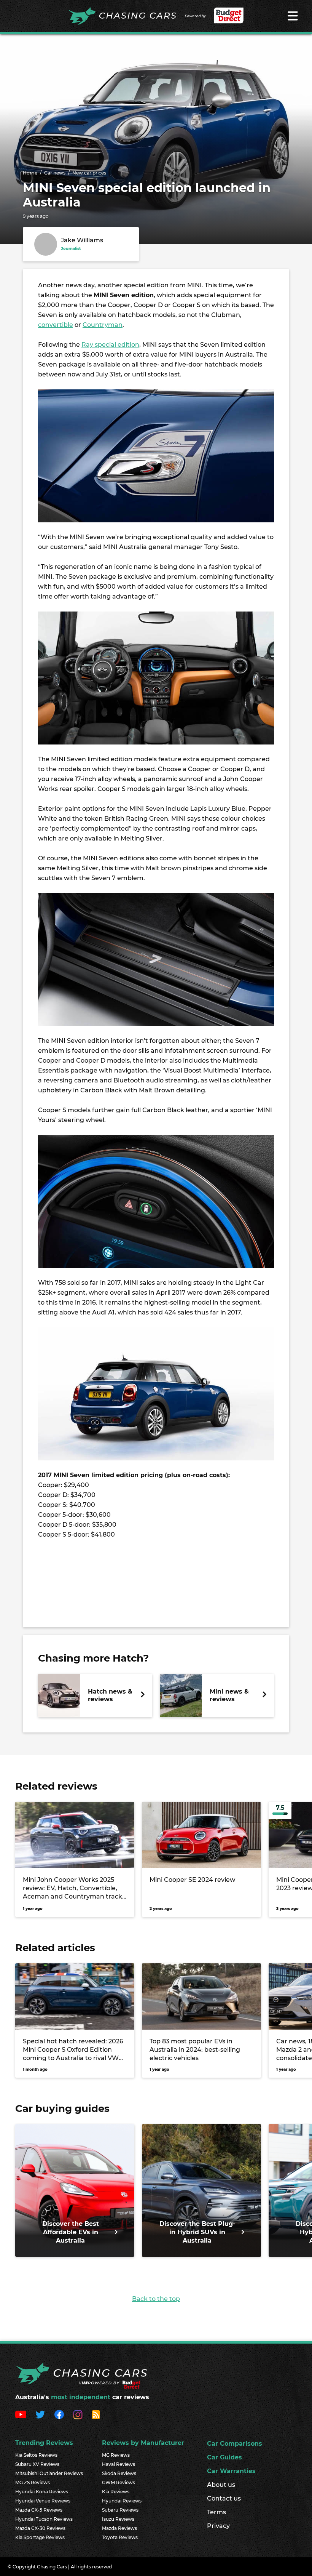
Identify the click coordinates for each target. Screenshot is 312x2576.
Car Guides (224, 2457)
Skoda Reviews (119, 2473)
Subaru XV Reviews (37, 2464)
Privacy (218, 2526)
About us (221, 2485)
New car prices (89, 173)
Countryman (103, 325)
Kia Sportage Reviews (40, 2537)
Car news (55, 173)
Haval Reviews (119, 2464)
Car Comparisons (235, 2444)
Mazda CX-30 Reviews (40, 2528)
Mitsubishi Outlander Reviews (49, 2473)
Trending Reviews (44, 2443)
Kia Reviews (116, 2492)
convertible (56, 325)
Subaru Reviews (120, 2510)
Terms (216, 2512)
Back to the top (156, 2299)
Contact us (224, 2498)
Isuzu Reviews (118, 2519)
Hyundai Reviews (122, 2501)
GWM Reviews (119, 2482)
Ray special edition (110, 345)
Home (30, 173)
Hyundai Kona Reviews (42, 2492)
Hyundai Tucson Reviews (44, 2519)
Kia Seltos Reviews (36, 2455)
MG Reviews (116, 2455)
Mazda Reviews (119, 2528)
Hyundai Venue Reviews (43, 2501)
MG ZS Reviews (33, 2482)
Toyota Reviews (120, 2537)
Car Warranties (231, 2471)
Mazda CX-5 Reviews (39, 2510)
